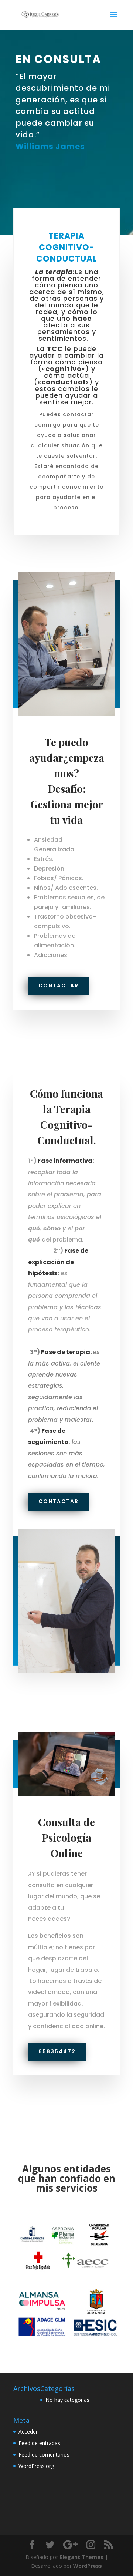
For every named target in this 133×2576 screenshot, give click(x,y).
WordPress (88, 2566)
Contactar (59, 986)
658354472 (57, 2051)
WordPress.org (36, 2466)
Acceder (28, 2432)
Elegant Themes (81, 2557)
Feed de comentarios (44, 2454)
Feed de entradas (39, 2443)
